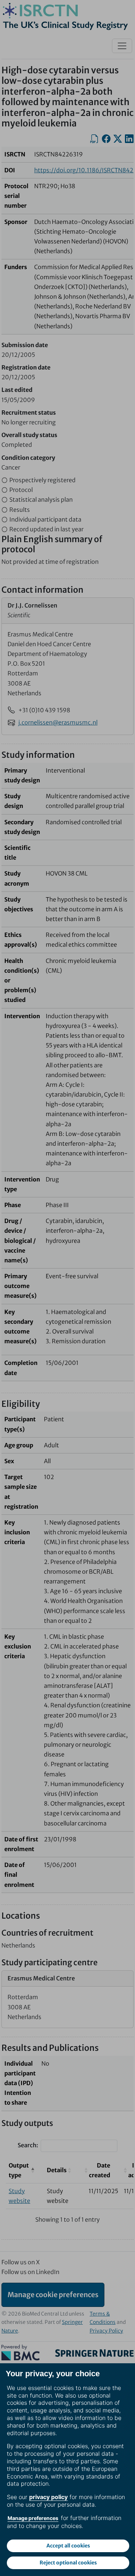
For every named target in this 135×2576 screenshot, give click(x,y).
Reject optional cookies (68, 2563)
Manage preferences (33, 2518)
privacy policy (48, 2497)
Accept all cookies (68, 2546)
